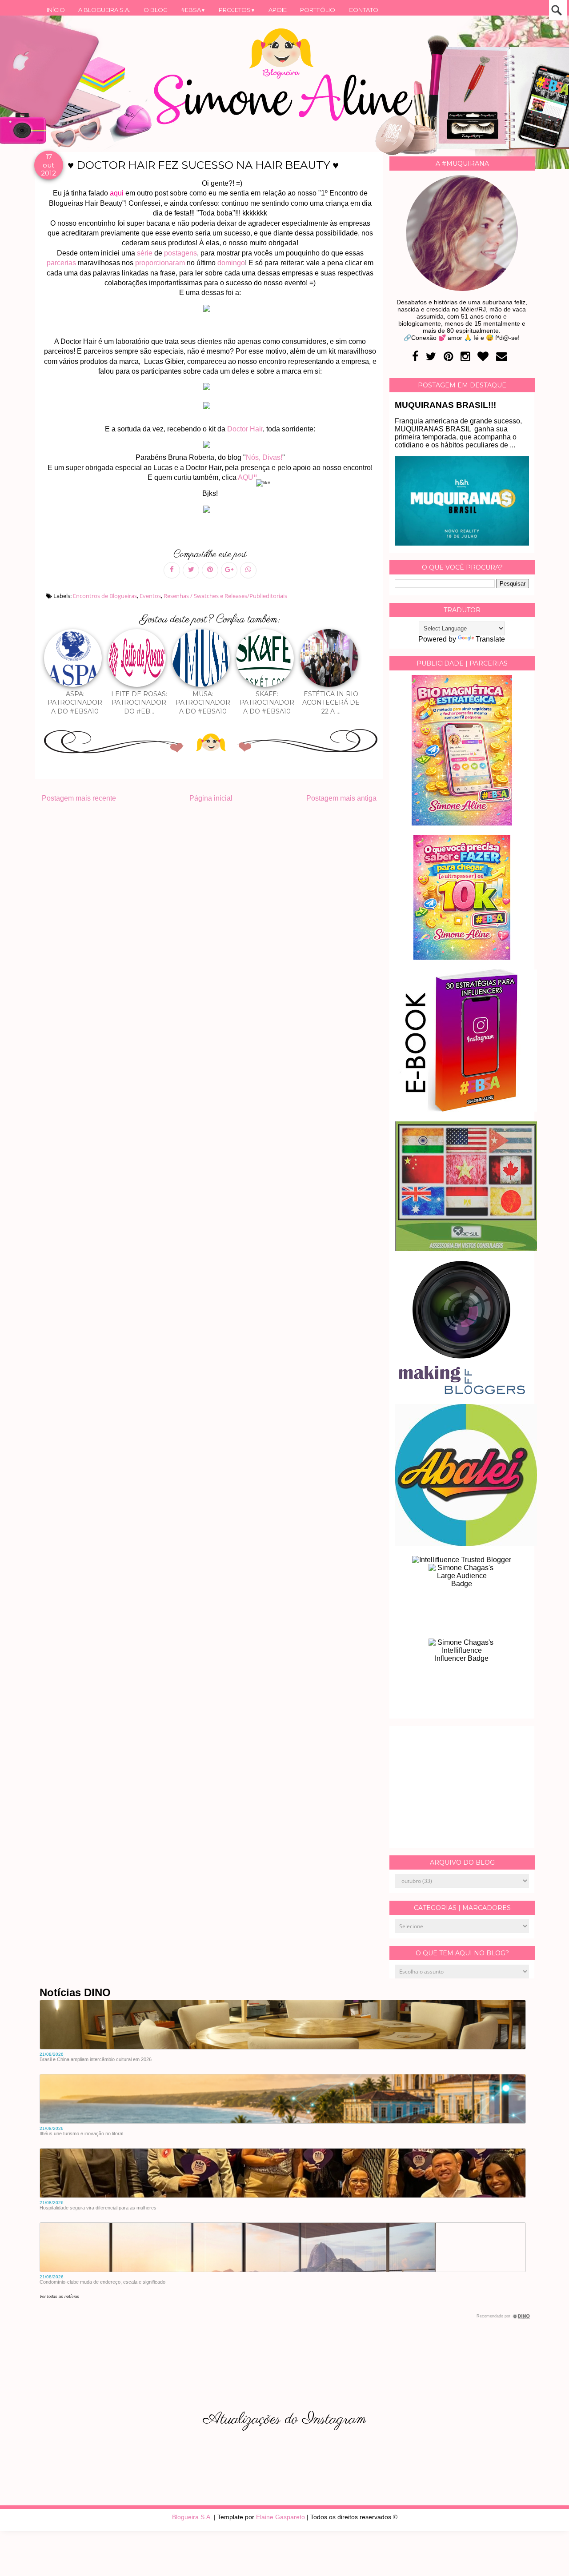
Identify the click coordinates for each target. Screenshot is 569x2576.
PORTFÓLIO (318, 10)
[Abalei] (466, 1544)
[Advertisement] (462, 1787)
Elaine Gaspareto (280, 2517)
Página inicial (211, 798)
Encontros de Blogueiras (105, 596)
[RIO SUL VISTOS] (466, 1249)
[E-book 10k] (462, 957)
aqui (117, 193)
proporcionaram (161, 263)
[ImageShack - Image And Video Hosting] (210, 512)
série (146, 253)
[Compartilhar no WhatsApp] (248, 570)
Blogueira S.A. (192, 2517)
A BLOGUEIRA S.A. (104, 10)
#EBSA (193, 10)
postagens (180, 253)
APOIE (278, 10)
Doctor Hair (244, 429)
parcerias (62, 263)
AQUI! (248, 477)
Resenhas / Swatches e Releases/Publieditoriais (225, 596)
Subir (546, 2557)
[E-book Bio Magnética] (462, 823)
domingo (231, 263)
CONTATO (363, 10)
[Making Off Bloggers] (462, 1392)
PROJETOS (237, 10)
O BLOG (156, 10)
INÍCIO (56, 10)
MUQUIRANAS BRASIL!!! (445, 405)
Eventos (150, 596)
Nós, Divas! (264, 457)
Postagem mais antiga (341, 798)
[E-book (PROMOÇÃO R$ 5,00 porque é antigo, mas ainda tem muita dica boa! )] (466, 1109)
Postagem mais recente (79, 798)
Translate (490, 639)
